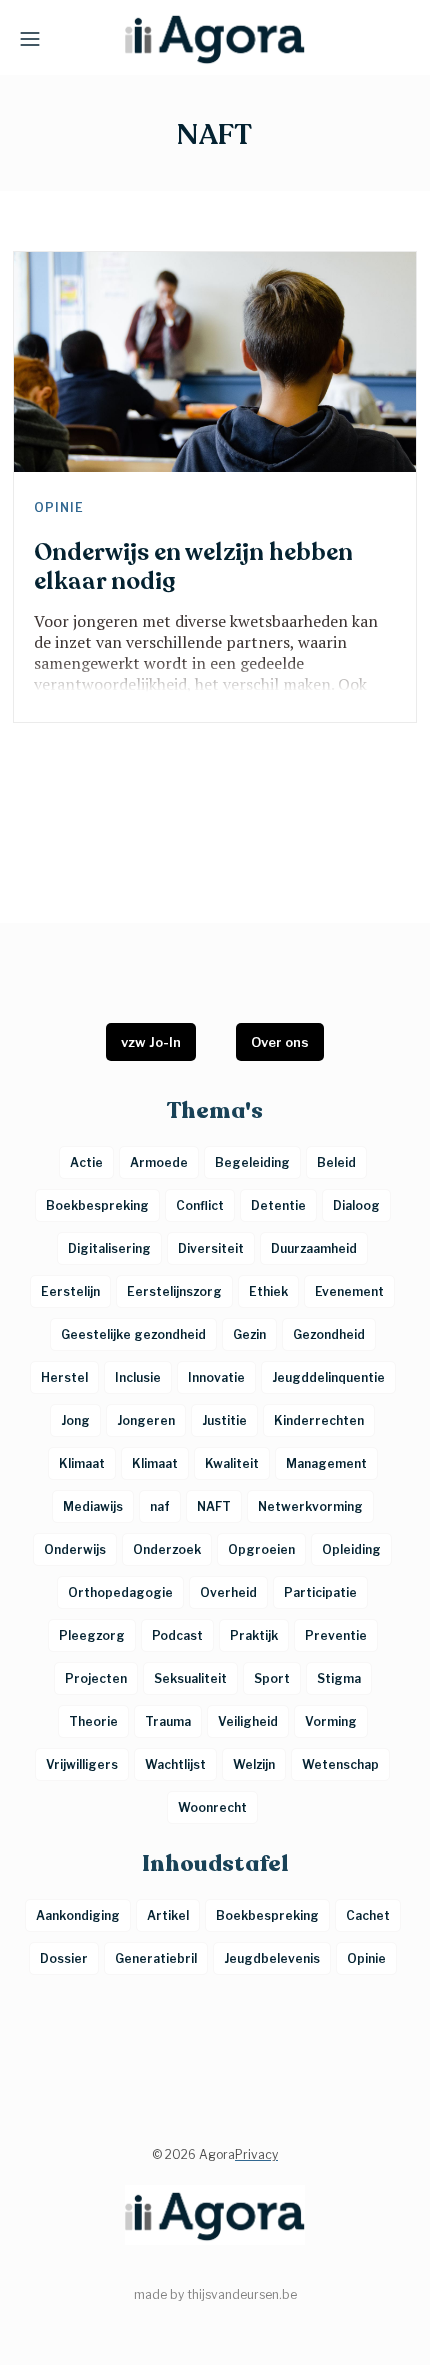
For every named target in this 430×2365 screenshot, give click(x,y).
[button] (30, 38)
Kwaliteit (232, 1463)
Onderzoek (167, 1549)
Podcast (177, 1635)
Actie (86, 1162)
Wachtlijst (175, 1764)
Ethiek (268, 1291)
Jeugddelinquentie (328, 1377)
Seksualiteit (190, 1678)
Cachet (368, 1915)
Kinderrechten (319, 1420)
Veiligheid (248, 1721)
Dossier (64, 1958)
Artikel (168, 1915)
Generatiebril (156, 1958)
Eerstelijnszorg (174, 1291)
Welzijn (254, 1764)
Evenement (349, 1291)
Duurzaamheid (314, 1248)
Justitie (224, 1420)
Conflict (200, 1205)
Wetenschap (340, 1764)
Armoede (159, 1162)
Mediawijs (93, 1506)
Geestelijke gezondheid (133, 1334)
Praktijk (254, 1635)
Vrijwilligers (82, 1764)
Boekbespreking (267, 1915)
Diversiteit (211, 1248)
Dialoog (356, 1205)
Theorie (93, 1721)
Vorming (331, 1721)
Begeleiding (252, 1162)
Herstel (64, 1377)
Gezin (249, 1334)
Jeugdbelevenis (272, 1958)
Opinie (59, 508)
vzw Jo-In (151, 1042)
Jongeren (146, 1420)
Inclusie (138, 1377)
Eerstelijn (70, 1291)
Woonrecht (212, 1807)
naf (160, 1506)
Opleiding (351, 1549)
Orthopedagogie (120, 1592)
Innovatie (216, 1377)
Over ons (280, 1042)
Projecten (96, 1678)
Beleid (336, 1162)
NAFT (214, 1506)
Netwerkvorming (310, 1506)
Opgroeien (261, 1549)
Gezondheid (329, 1334)
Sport (272, 1678)
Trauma (168, 1721)
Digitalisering (109, 1248)
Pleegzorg (92, 1635)
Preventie (336, 1635)
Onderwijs (75, 1549)
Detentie (278, 1205)
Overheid (228, 1592)
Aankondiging (78, 1915)
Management (326, 1463)
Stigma (339, 1678)
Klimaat (82, 1463)
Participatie (320, 1592)
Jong (75, 1420)
